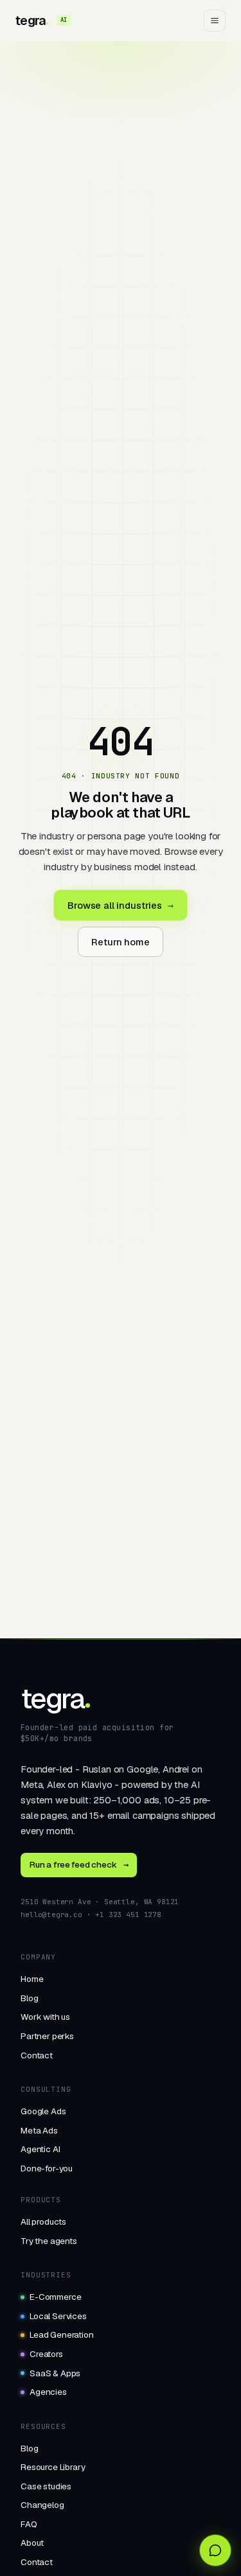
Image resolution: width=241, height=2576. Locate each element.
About (32, 2543)
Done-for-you (47, 2168)
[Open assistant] (215, 2550)
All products (43, 2221)
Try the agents (49, 2241)
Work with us (45, 2017)
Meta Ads (39, 2130)
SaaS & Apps (55, 2373)
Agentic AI (40, 2149)
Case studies (46, 2486)
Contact (37, 2055)
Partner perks (47, 2036)
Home (32, 1979)
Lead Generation (62, 2335)
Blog (29, 1998)
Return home (120, 942)
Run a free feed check (79, 1864)
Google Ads (43, 2111)
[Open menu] (215, 21)
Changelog (42, 2505)
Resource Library (53, 2467)
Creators (46, 2354)
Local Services (58, 2316)
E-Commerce (55, 2297)
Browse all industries (120, 905)
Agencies (48, 2392)
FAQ (29, 2524)
